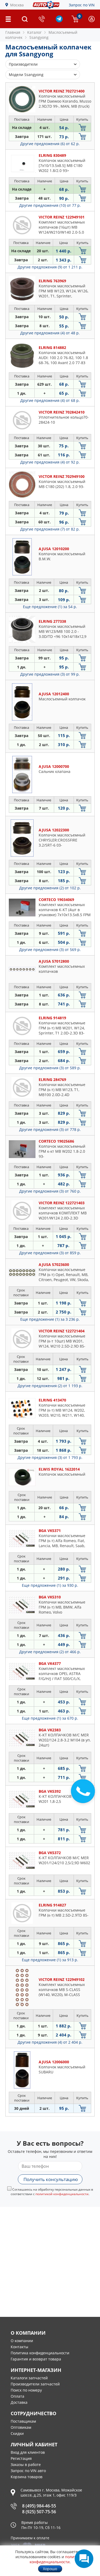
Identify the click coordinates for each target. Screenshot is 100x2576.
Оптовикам (21, 2427)
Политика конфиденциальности (40, 2353)
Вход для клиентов (28, 2452)
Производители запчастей (35, 2384)
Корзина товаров (27, 2477)
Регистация (21, 2458)
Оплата (17, 2396)
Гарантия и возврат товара (36, 2359)
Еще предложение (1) (50, 607)
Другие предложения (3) (50, 674)
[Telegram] (59, 21)
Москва (17, 5)
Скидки (17, 2433)
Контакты (19, 2347)
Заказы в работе (26, 2465)
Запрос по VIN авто (28, 2471)
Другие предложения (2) (50, 888)
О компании (22, 2341)
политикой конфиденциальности (62, 2194)
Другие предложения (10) (50, 205)
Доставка (19, 2402)
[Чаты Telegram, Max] (84, 2559)
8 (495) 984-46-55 (39, 2506)
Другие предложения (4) (50, 333)
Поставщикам (23, 2421)
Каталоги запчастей (29, 2378)
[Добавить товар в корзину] (82, 127)
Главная (13, 32)
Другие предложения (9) (50, 267)
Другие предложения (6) (50, 144)
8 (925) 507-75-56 (39, 2512)
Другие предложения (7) (50, 529)
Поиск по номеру (26, 2390)
